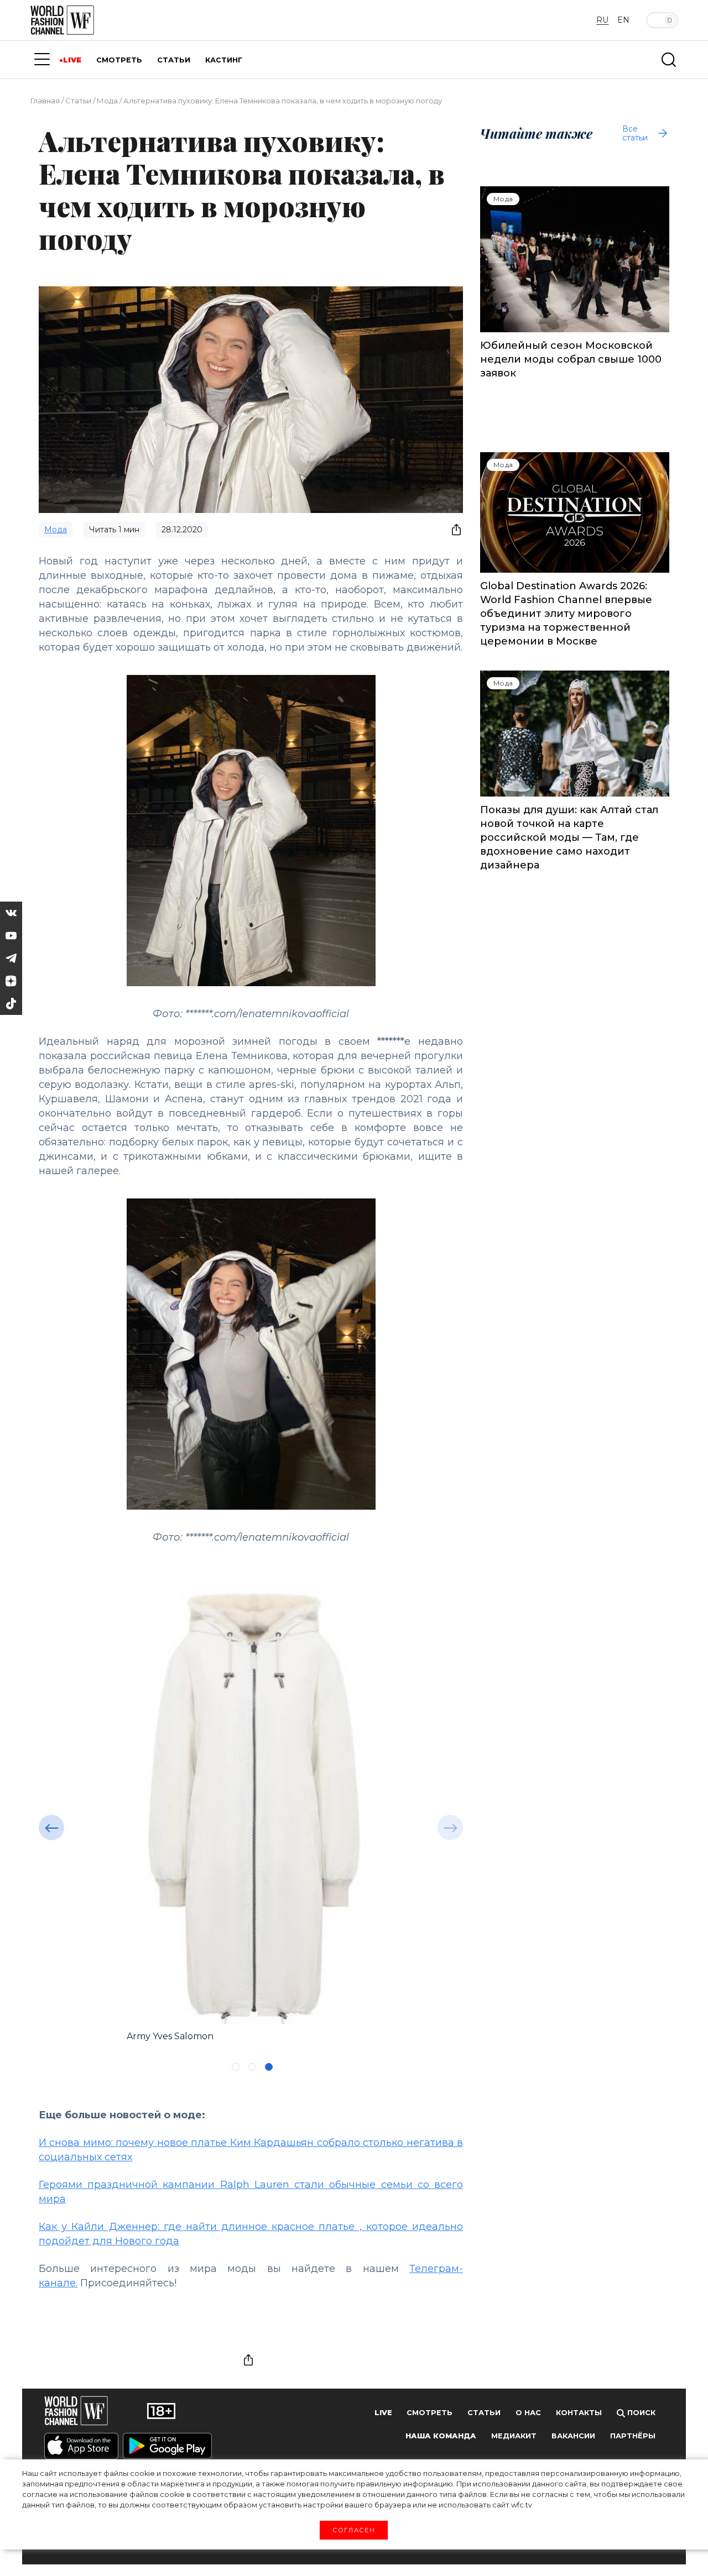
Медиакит (514, 2436)
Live (383, 2413)
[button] (51, 1828)
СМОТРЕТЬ (119, 60)
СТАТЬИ (174, 60)
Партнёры (633, 2436)
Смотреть (430, 2413)
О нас (528, 2413)
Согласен (354, 2530)
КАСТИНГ (224, 60)
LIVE (72, 60)
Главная (45, 101)
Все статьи (635, 133)
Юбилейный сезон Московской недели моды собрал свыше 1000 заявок (571, 359)
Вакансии (573, 2436)
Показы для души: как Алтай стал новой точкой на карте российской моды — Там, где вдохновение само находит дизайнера (569, 837)
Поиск (640, 2413)
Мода (107, 101)
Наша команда (441, 2436)
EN (623, 20)
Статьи (78, 101)
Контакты (579, 2413)
